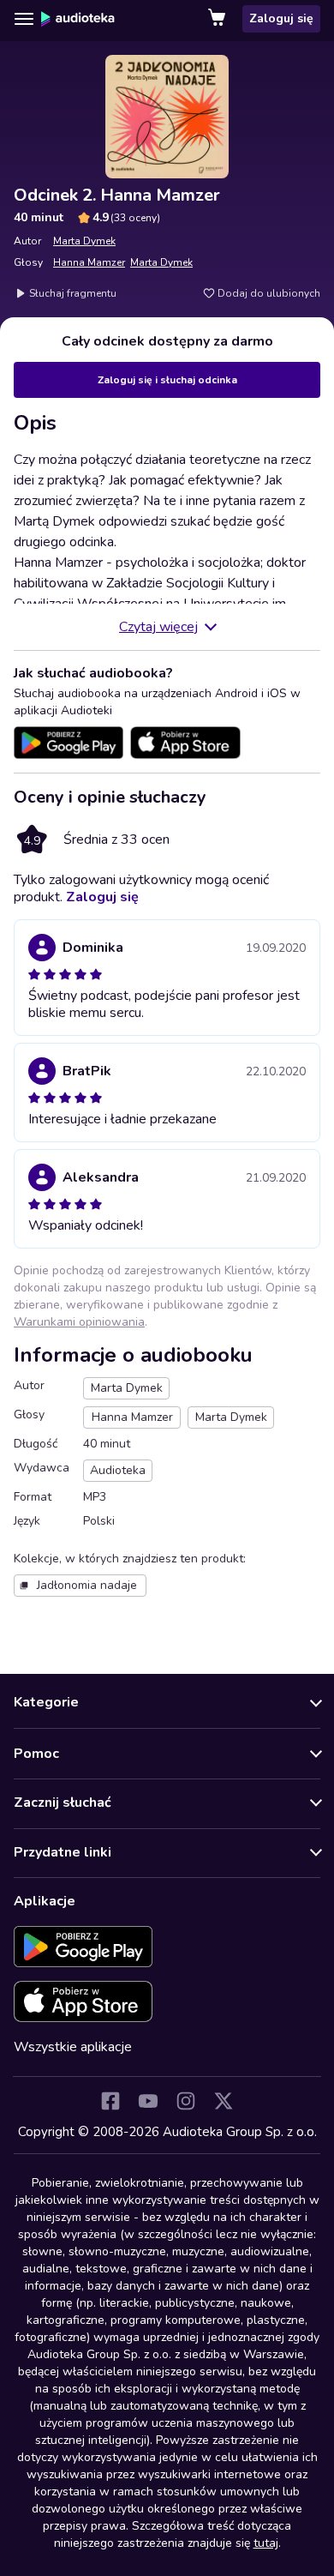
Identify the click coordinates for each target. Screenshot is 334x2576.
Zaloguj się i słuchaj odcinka (167, 380)
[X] (224, 2101)
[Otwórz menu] (24, 19)
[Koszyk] (218, 19)
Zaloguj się (281, 18)
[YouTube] (148, 2101)
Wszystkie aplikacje (73, 2047)
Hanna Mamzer (89, 262)
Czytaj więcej (158, 627)
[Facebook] (110, 2101)
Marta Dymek (84, 241)
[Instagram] (186, 2101)
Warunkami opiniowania (79, 1322)
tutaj (266, 2543)
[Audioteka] (78, 19)
